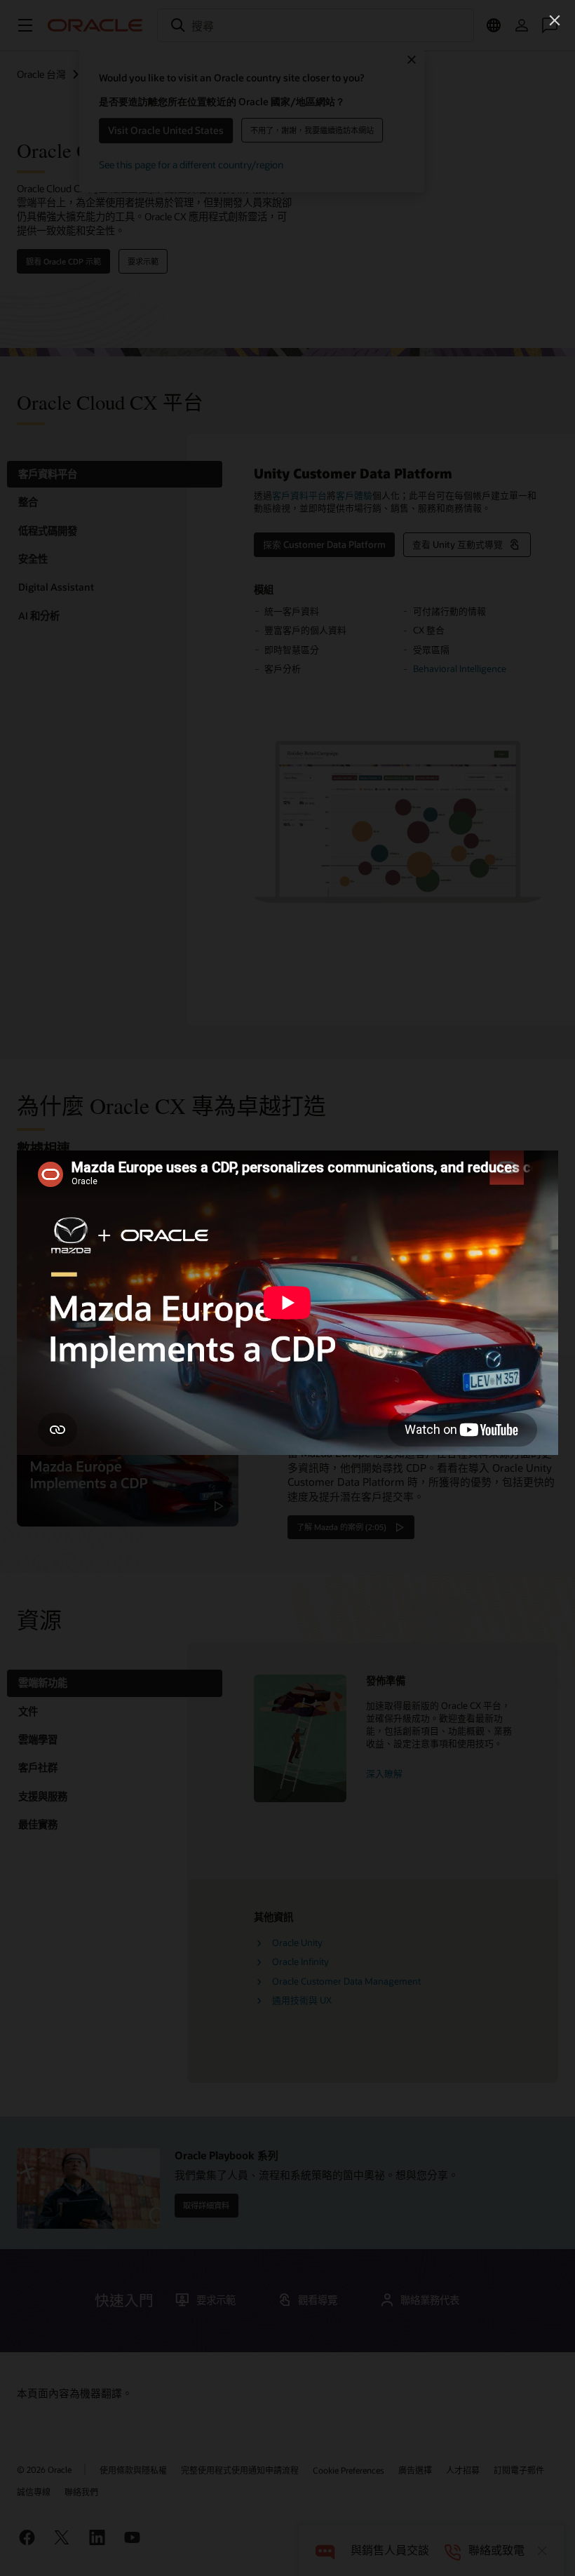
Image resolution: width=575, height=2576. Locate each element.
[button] (555, 20)
